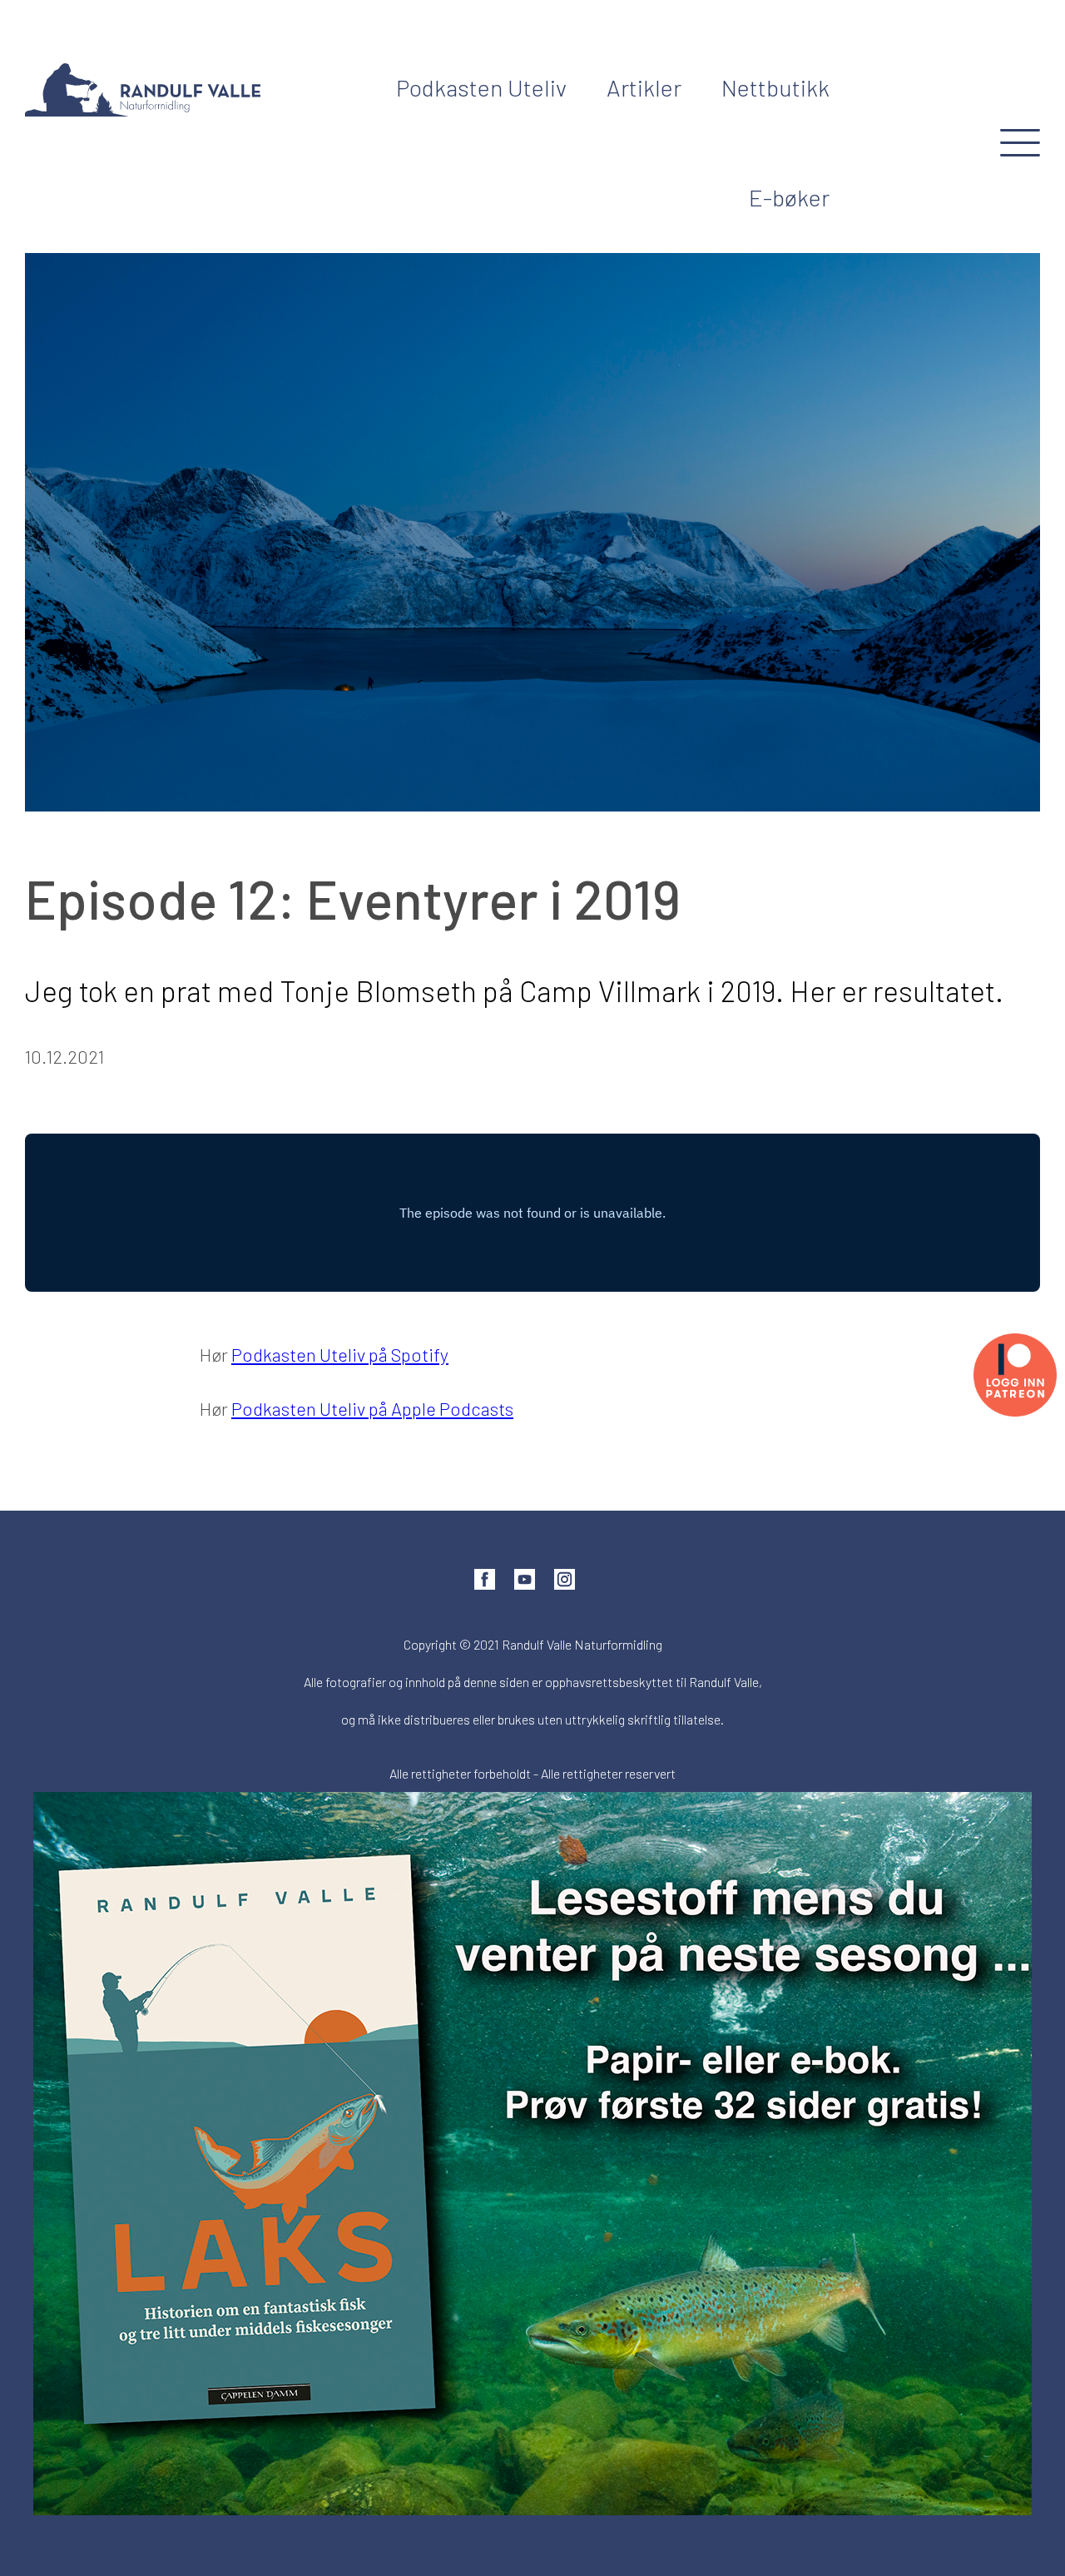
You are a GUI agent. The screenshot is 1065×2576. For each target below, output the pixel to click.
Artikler (644, 87)
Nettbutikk (775, 87)
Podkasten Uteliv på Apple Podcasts (372, 1408)
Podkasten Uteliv (481, 87)
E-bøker (789, 197)
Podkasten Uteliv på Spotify (340, 1354)
